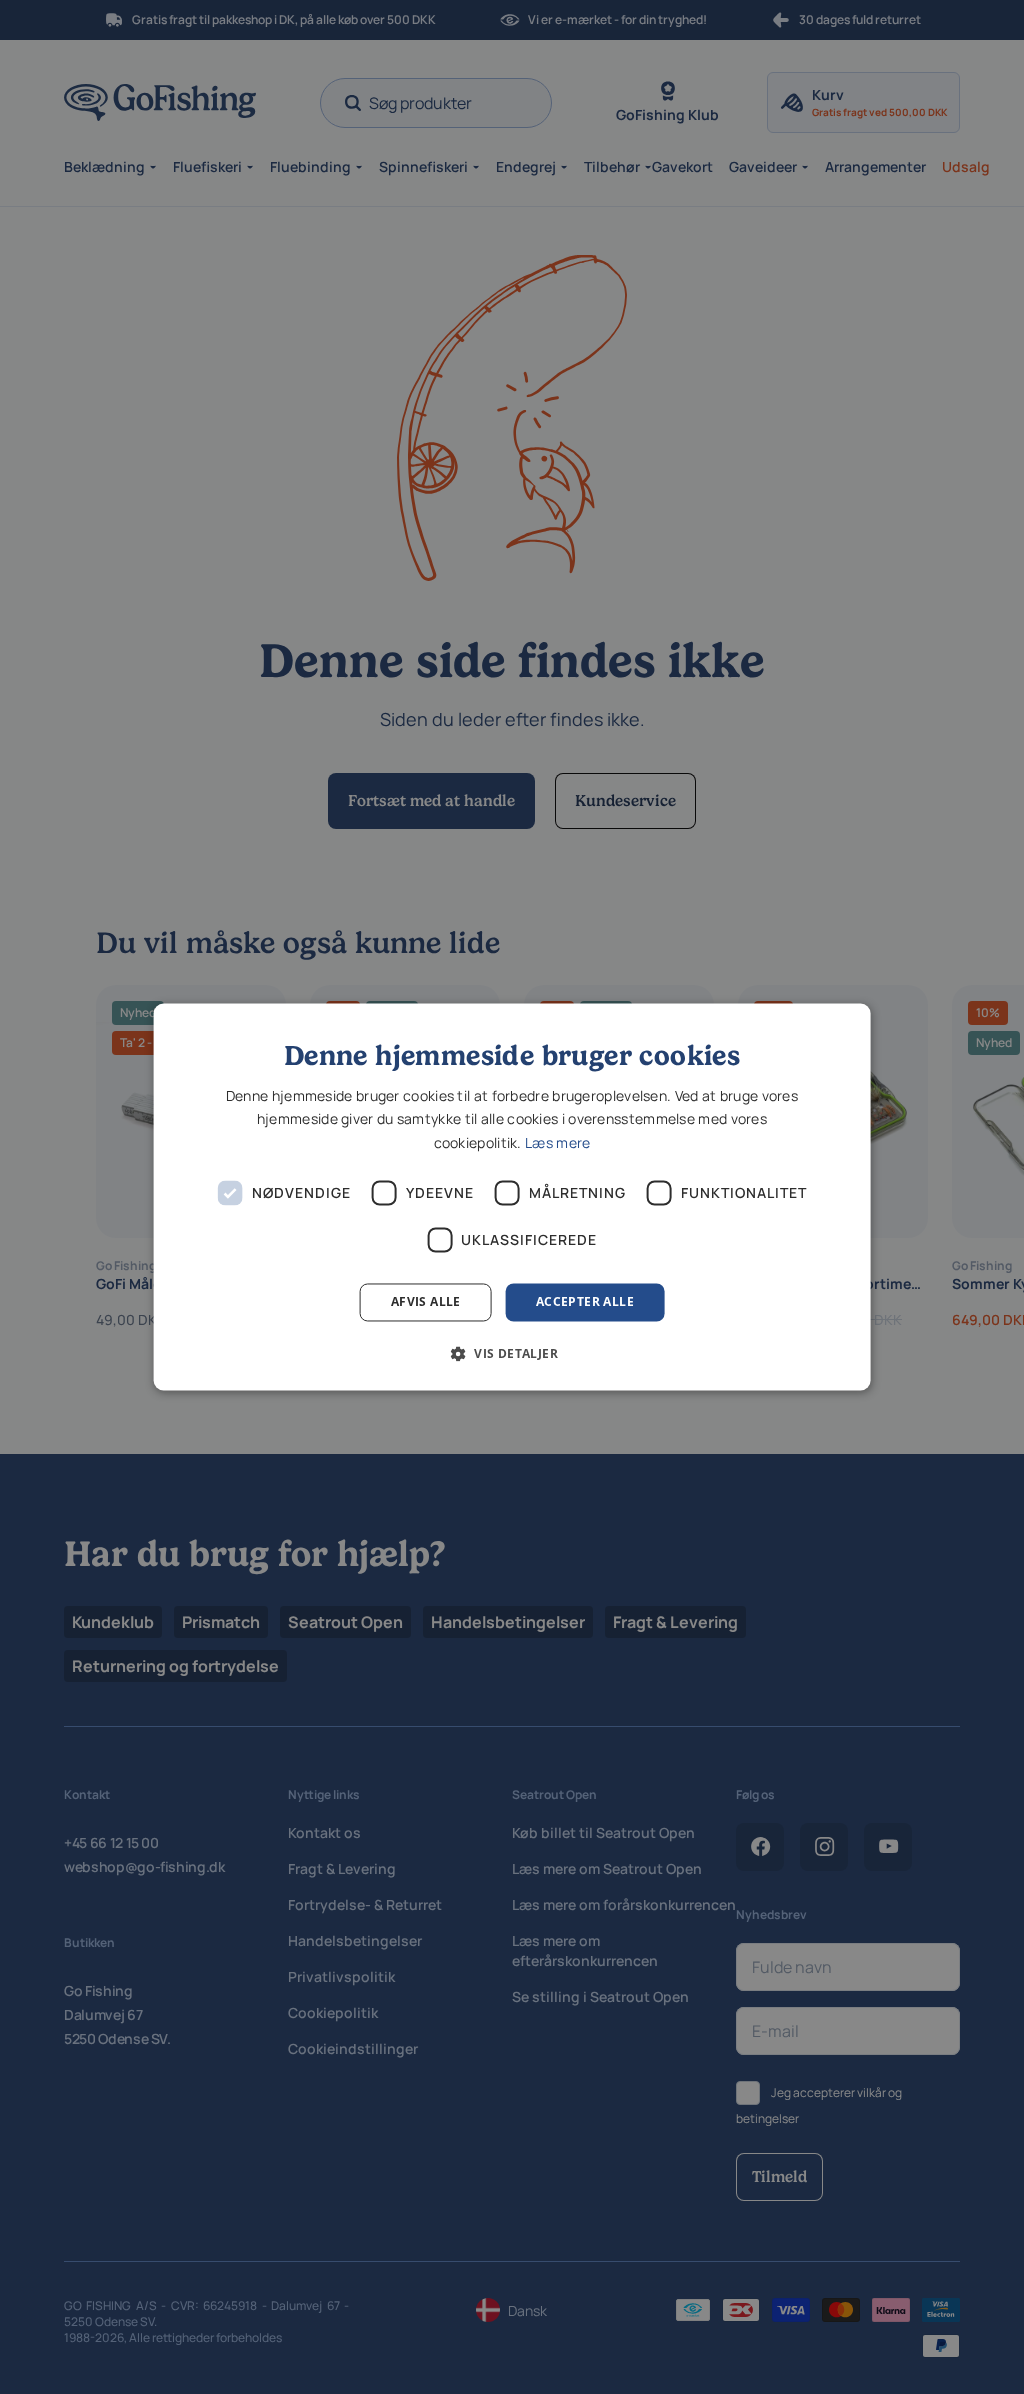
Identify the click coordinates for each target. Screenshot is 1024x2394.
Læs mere (557, 1142)
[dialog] (512, 1196)
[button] (512, 1354)
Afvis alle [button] (426, 1301)
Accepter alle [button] (585, 1301)
